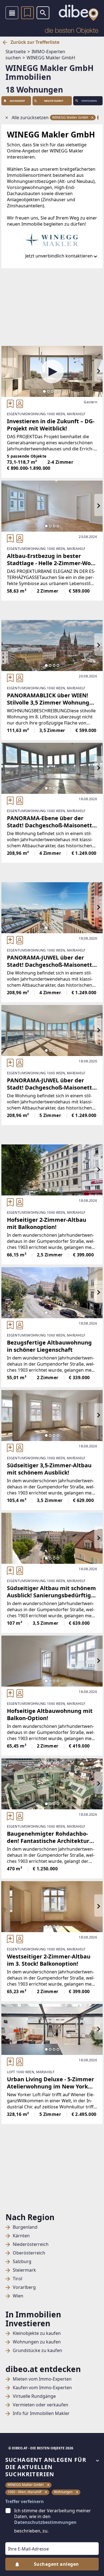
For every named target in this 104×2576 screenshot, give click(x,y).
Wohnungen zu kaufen (37, 2342)
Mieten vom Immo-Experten (42, 2379)
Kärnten (21, 2236)
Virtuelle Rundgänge (34, 2396)
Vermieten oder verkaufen (40, 2405)
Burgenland (25, 2227)
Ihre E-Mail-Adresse (21, 2538)
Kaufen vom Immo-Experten (42, 2388)
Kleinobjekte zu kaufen (37, 2333)
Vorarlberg (24, 2287)
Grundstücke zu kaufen (37, 2351)
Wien (18, 2296)
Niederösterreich (31, 2244)
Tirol (17, 2279)
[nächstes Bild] (98, 371)
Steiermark (24, 2270)
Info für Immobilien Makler (41, 2413)
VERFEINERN (89, 101)
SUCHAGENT (17, 101)
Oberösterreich (29, 2253)
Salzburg (22, 2262)
